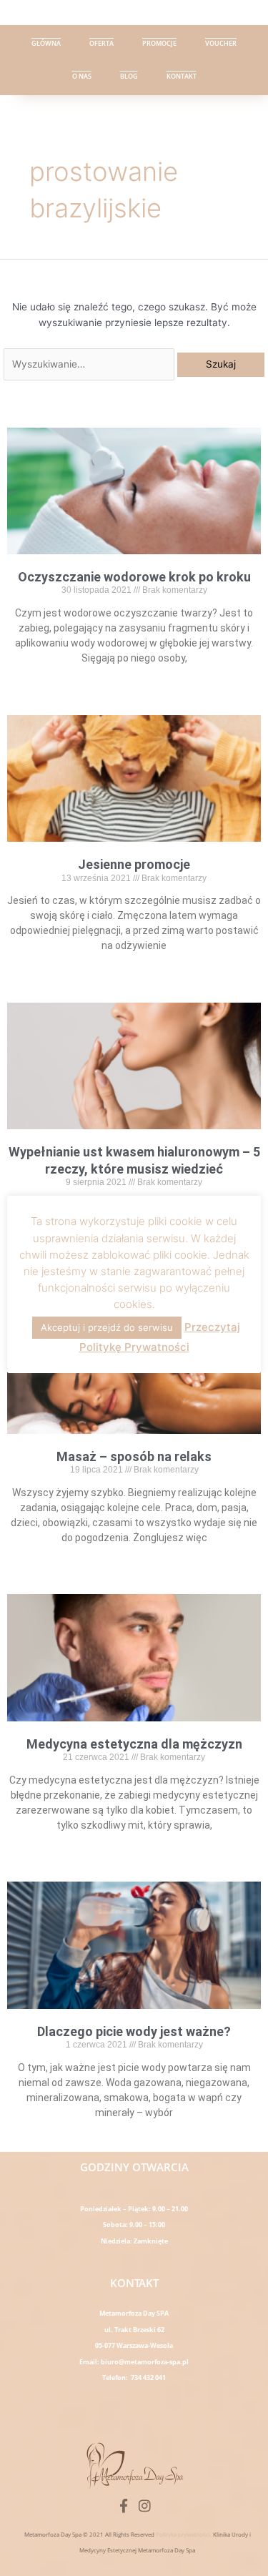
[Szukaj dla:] (90, 364)
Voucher (221, 43)
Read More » (134, 682)
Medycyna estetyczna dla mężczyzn (134, 1744)
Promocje (159, 43)
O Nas (82, 76)
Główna (46, 43)
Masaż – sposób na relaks (134, 1456)
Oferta (101, 43)
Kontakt (182, 76)
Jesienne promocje (134, 864)
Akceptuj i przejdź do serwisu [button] (107, 1327)
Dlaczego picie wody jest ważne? (134, 2031)
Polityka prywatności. (184, 2534)
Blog (129, 76)
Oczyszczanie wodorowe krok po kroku (134, 577)
